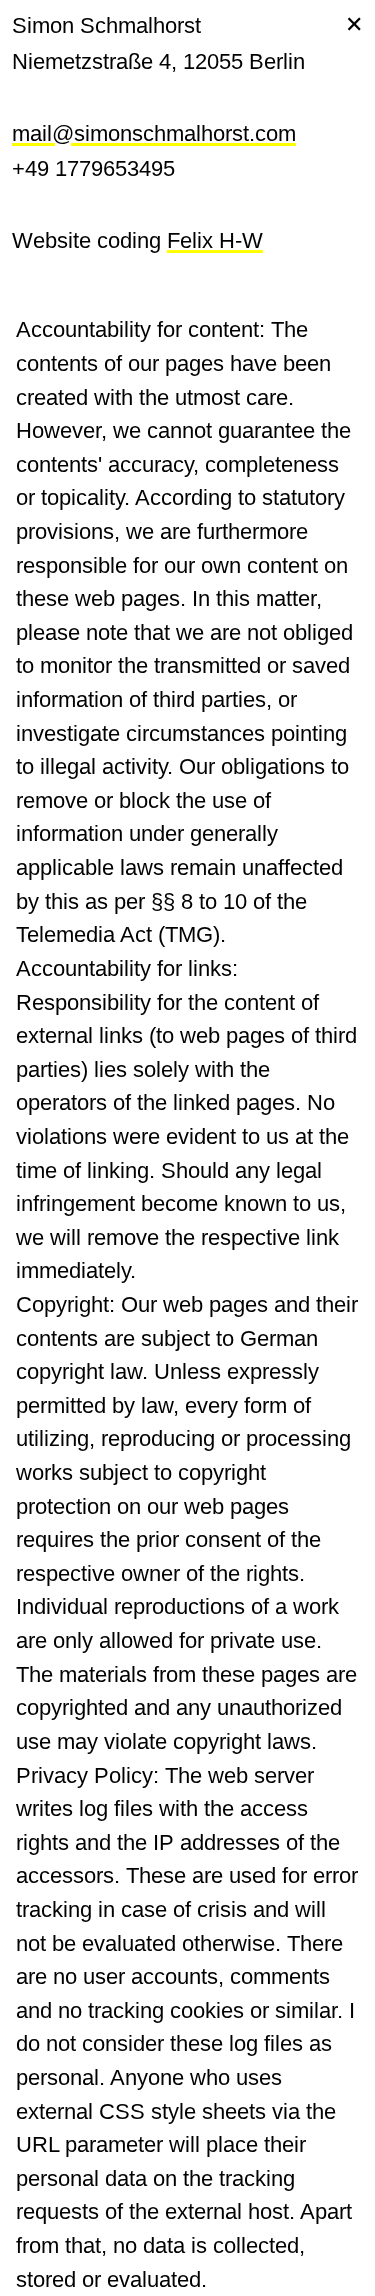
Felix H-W (215, 240)
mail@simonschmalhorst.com (154, 133)
